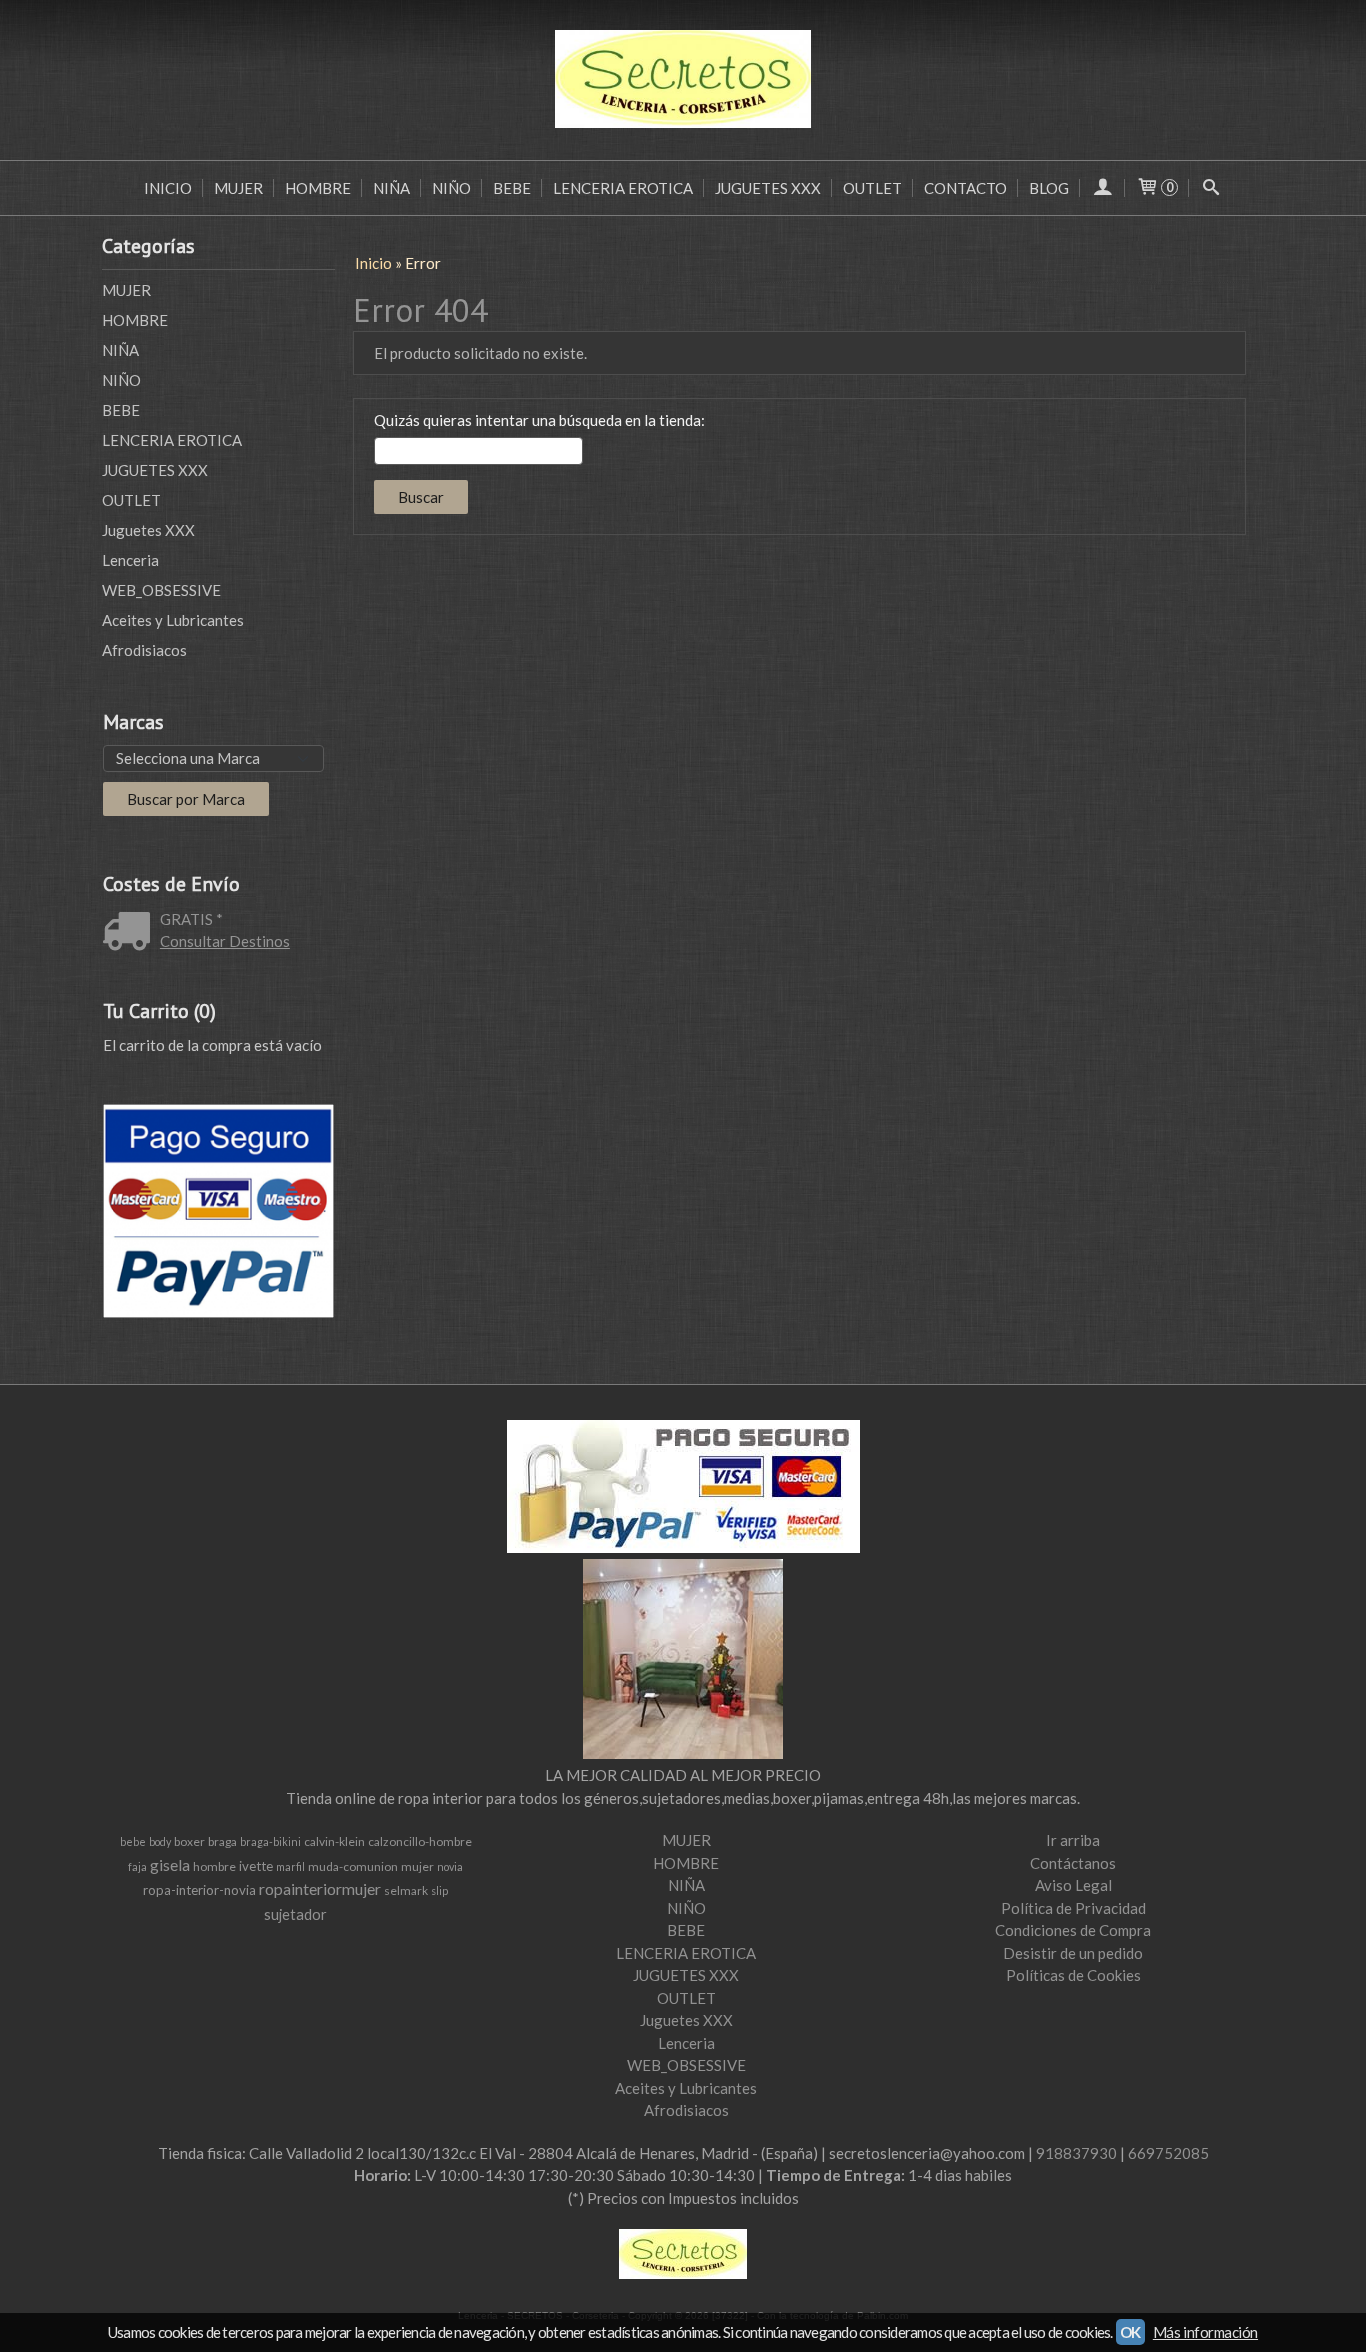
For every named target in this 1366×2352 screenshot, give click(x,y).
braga (222, 1841)
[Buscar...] (1211, 188)
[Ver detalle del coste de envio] (131, 933)
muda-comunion (353, 1866)
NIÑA (391, 188)
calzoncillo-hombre (420, 1841)
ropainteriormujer (320, 1888)
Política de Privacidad (1073, 1908)
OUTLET (872, 188)
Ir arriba (1073, 1840)
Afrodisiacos (144, 650)
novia (450, 1866)
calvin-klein (334, 1841)
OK (1130, 2332)
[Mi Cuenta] (1102, 188)
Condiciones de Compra (1073, 1930)
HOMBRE (318, 188)
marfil (290, 1866)
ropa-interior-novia (199, 1890)
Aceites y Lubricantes (173, 620)
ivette (256, 1866)
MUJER (238, 188)
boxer (189, 1841)
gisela (170, 1864)
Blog (1049, 188)
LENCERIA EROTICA (623, 188)
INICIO (168, 188)
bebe (133, 1841)
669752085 (1168, 2153)
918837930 (1076, 2153)
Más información (1205, 2332)
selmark (406, 1890)
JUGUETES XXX (768, 188)
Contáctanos (1073, 1863)
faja (137, 1866)
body (160, 1841)
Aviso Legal (1073, 1885)
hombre (214, 1866)
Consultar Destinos (225, 941)
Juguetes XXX (148, 530)
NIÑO (451, 188)
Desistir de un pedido (1073, 1953)
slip (439, 1890)
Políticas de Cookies (1073, 1975)
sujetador (295, 1914)
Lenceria (130, 560)
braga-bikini (270, 1841)
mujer (417, 1866)
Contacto (965, 188)
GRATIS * (191, 919)
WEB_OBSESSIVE (161, 590)
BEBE (512, 188)
